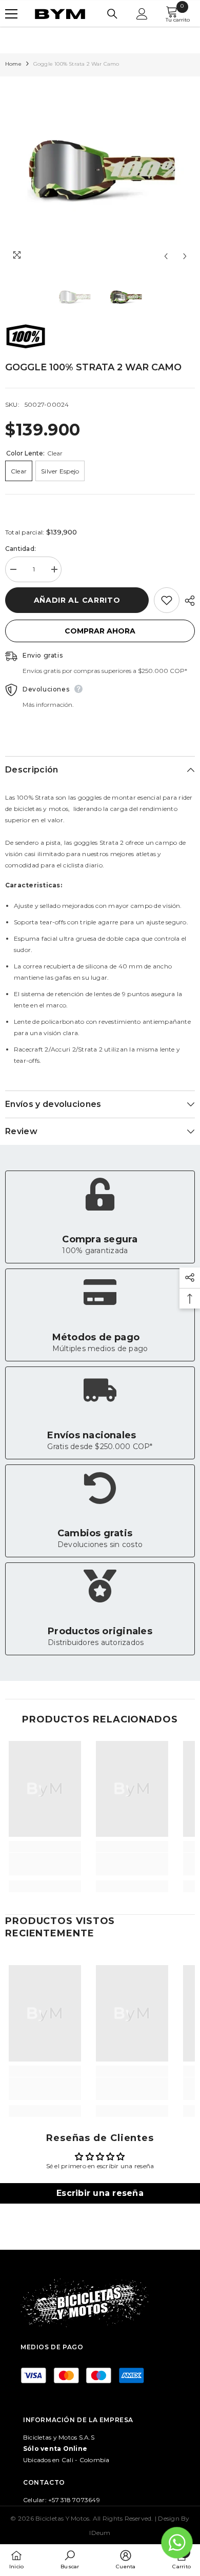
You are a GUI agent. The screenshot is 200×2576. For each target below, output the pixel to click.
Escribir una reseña (100, 2193)
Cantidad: (21, 549)
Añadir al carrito (77, 600)
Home (13, 64)
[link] (100, 1217)
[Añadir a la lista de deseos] (167, 600)
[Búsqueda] (112, 14)
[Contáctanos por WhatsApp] (177, 2543)
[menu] (11, 14)
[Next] (185, 256)
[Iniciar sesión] (142, 14)
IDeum (100, 2533)
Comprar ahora (100, 631)
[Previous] (166, 256)
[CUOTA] (187, 601)
